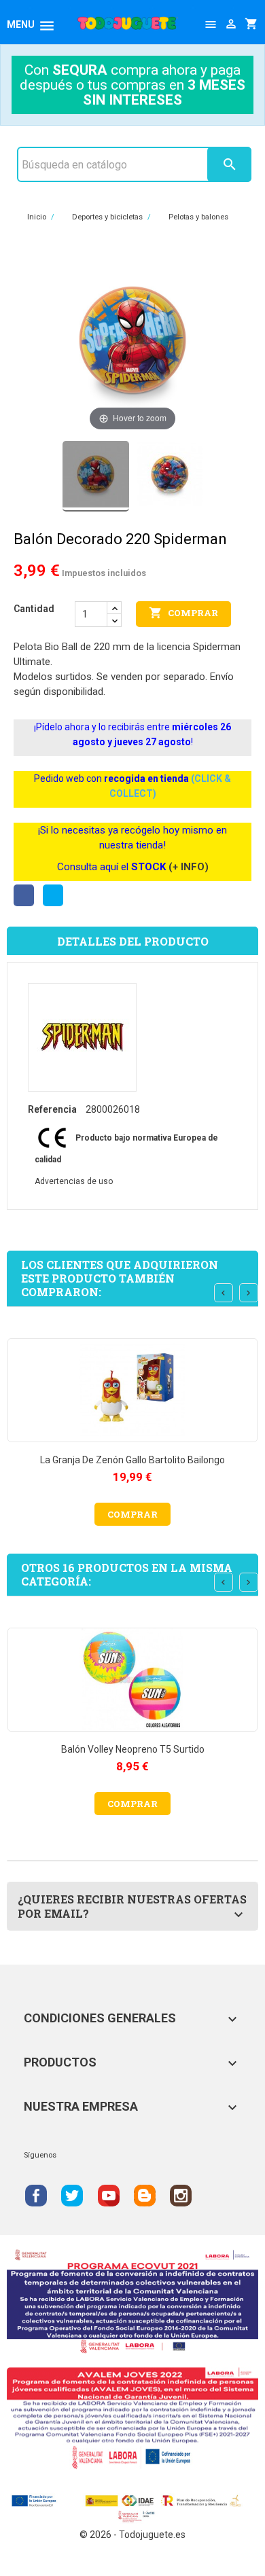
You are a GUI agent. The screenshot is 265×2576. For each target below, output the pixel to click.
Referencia (52, 1109)
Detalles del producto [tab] (133, 941)
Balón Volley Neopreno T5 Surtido (133, 1749)
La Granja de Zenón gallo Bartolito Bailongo (132, 1460)
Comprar (183, 613)
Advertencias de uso (74, 1181)
